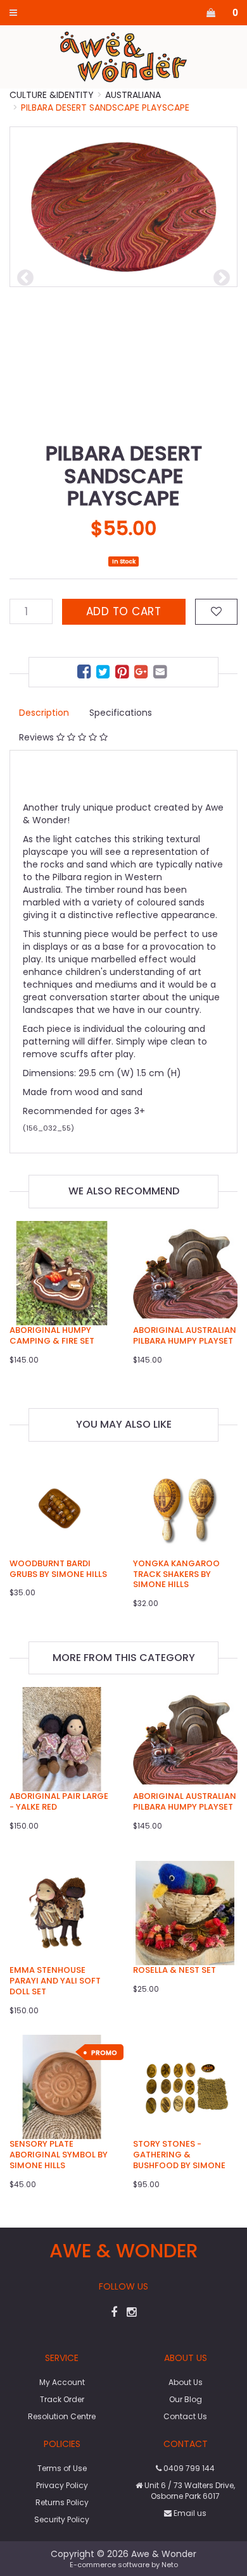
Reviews (38, 737)
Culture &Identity (52, 95)
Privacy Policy (62, 2485)
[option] (123, 207)
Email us (189, 2513)
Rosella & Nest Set (174, 1970)
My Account (62, 2382)
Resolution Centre (62, 2416)
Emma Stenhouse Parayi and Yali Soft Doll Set (55, 1981)
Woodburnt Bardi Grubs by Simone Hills (58, 1569)
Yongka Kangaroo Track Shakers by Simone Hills (176, 1574)
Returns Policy (62, 2502)
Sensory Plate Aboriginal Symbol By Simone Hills (59, 2155)
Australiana (133, 95)
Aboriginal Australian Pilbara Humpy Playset (185, 1335)
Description (44, 713)
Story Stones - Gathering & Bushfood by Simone (179, 2155)
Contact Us (185, 2416)
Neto (170, 2565)
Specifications (121, 713)
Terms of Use (62, 2468)
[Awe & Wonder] (124, 56)
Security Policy (62, 2519)
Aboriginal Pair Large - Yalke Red (59, 1801)
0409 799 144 (188, 2468)
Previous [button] (25, 278)
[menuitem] (85, 674)
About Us (186, 2382)
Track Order (62, 2399)
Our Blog (186, 2399)
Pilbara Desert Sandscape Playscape (105, 107)
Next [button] (222, 278)
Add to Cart (124, 611)
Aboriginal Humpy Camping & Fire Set (52, 1335)
